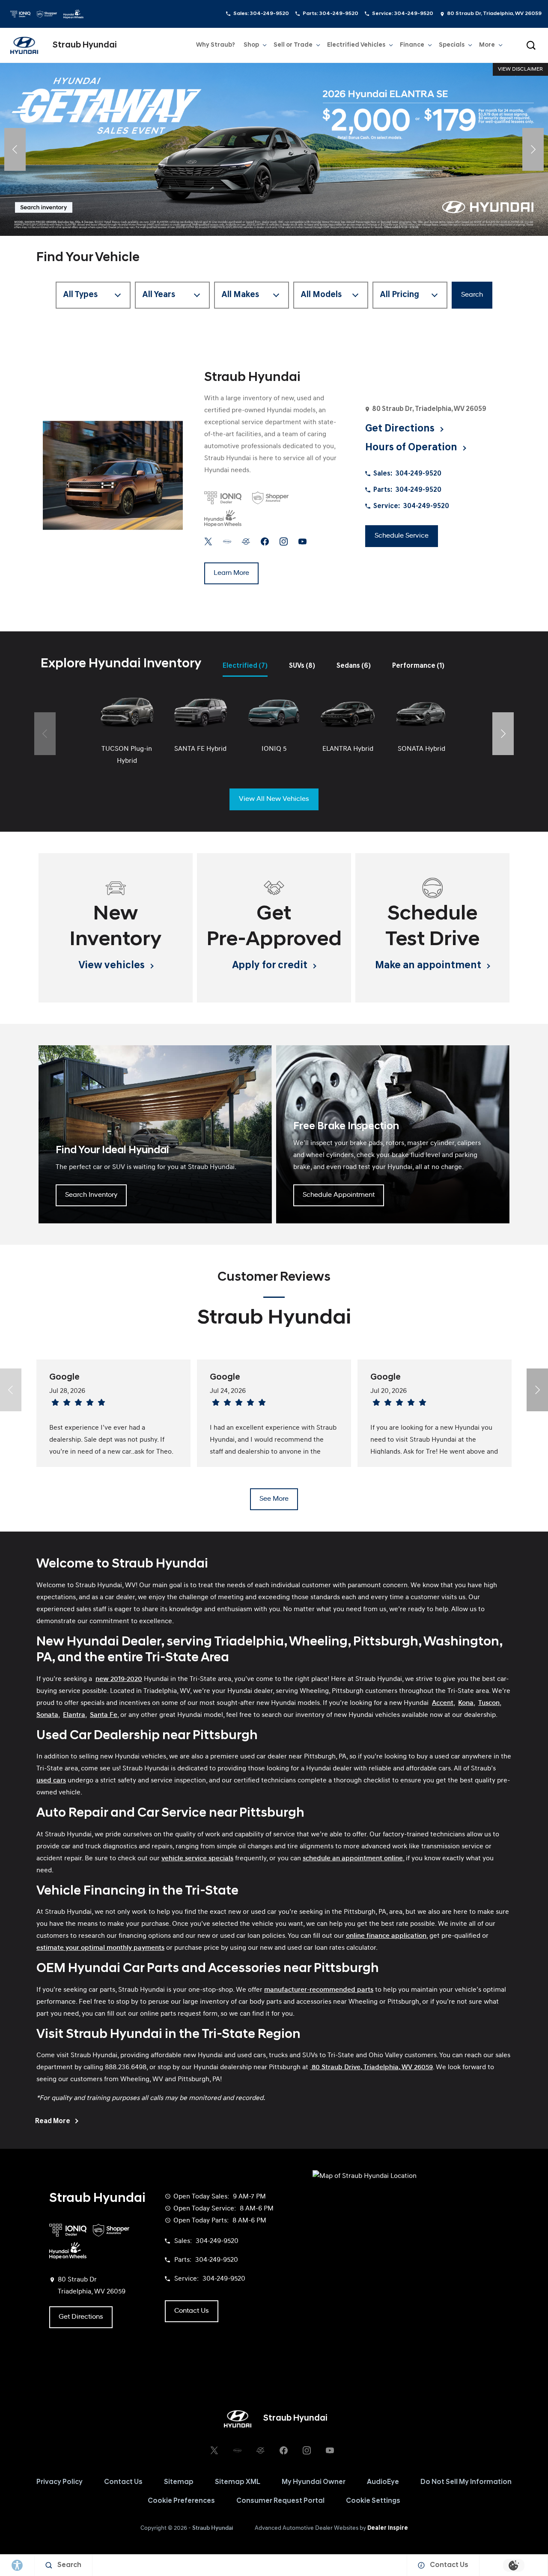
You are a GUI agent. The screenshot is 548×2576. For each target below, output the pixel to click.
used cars (51, 1781)
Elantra (74, 1715)
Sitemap (179, 2482)
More (487, 47)
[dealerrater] (246, 541)
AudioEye (383, 2482)
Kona (466, 1703)
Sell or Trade (293, 47)
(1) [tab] (418, 666)
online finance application (386, 1936)
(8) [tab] (302, 666)
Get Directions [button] (401, 429)
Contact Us (123, 2482)
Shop (251, 45)
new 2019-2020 (119, 1679)
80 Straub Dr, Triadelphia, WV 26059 (494, 14)
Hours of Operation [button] (412, 448)
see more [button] (274, 1499)
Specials (452, 45)
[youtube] (302, 541)
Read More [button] (53, 2121)
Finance (412, 45)
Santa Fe (104, 1715)
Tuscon (489, 1703)
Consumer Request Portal (280, 2501)
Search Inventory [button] (91, 1195)
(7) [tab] (245, 666)
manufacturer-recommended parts (319, 1990)
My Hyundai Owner (314, 2482)
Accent (443, 1703)
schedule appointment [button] (339, 1195)
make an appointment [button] (429, 966)
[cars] (227, 541)
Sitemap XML (238, 2482)
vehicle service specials (197, 1859)
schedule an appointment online (353, 1859)
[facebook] (265, 541)
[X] (208, 541)
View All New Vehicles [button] (274, 799)
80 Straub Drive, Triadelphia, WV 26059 (371, 2067)
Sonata (47, 1715)
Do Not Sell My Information (466, 2482)
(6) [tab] (354, 666)
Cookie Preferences (181, 2501)
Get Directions (81, 2317)
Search (472, 295)
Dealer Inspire (388, 2528)
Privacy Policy (60, 2482)
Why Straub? (216, 45)
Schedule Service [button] (402, 536)
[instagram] (284, 541)
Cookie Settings (373, 2501)
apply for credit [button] (271, 966)
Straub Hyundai (213, 2528)
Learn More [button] (231, 573)
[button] (531, 45)
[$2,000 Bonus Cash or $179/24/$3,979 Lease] (274, 149)
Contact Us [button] (192, 2311)
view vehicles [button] (113, 966)
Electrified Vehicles (356, 45)
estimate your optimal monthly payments (100, 1948)
